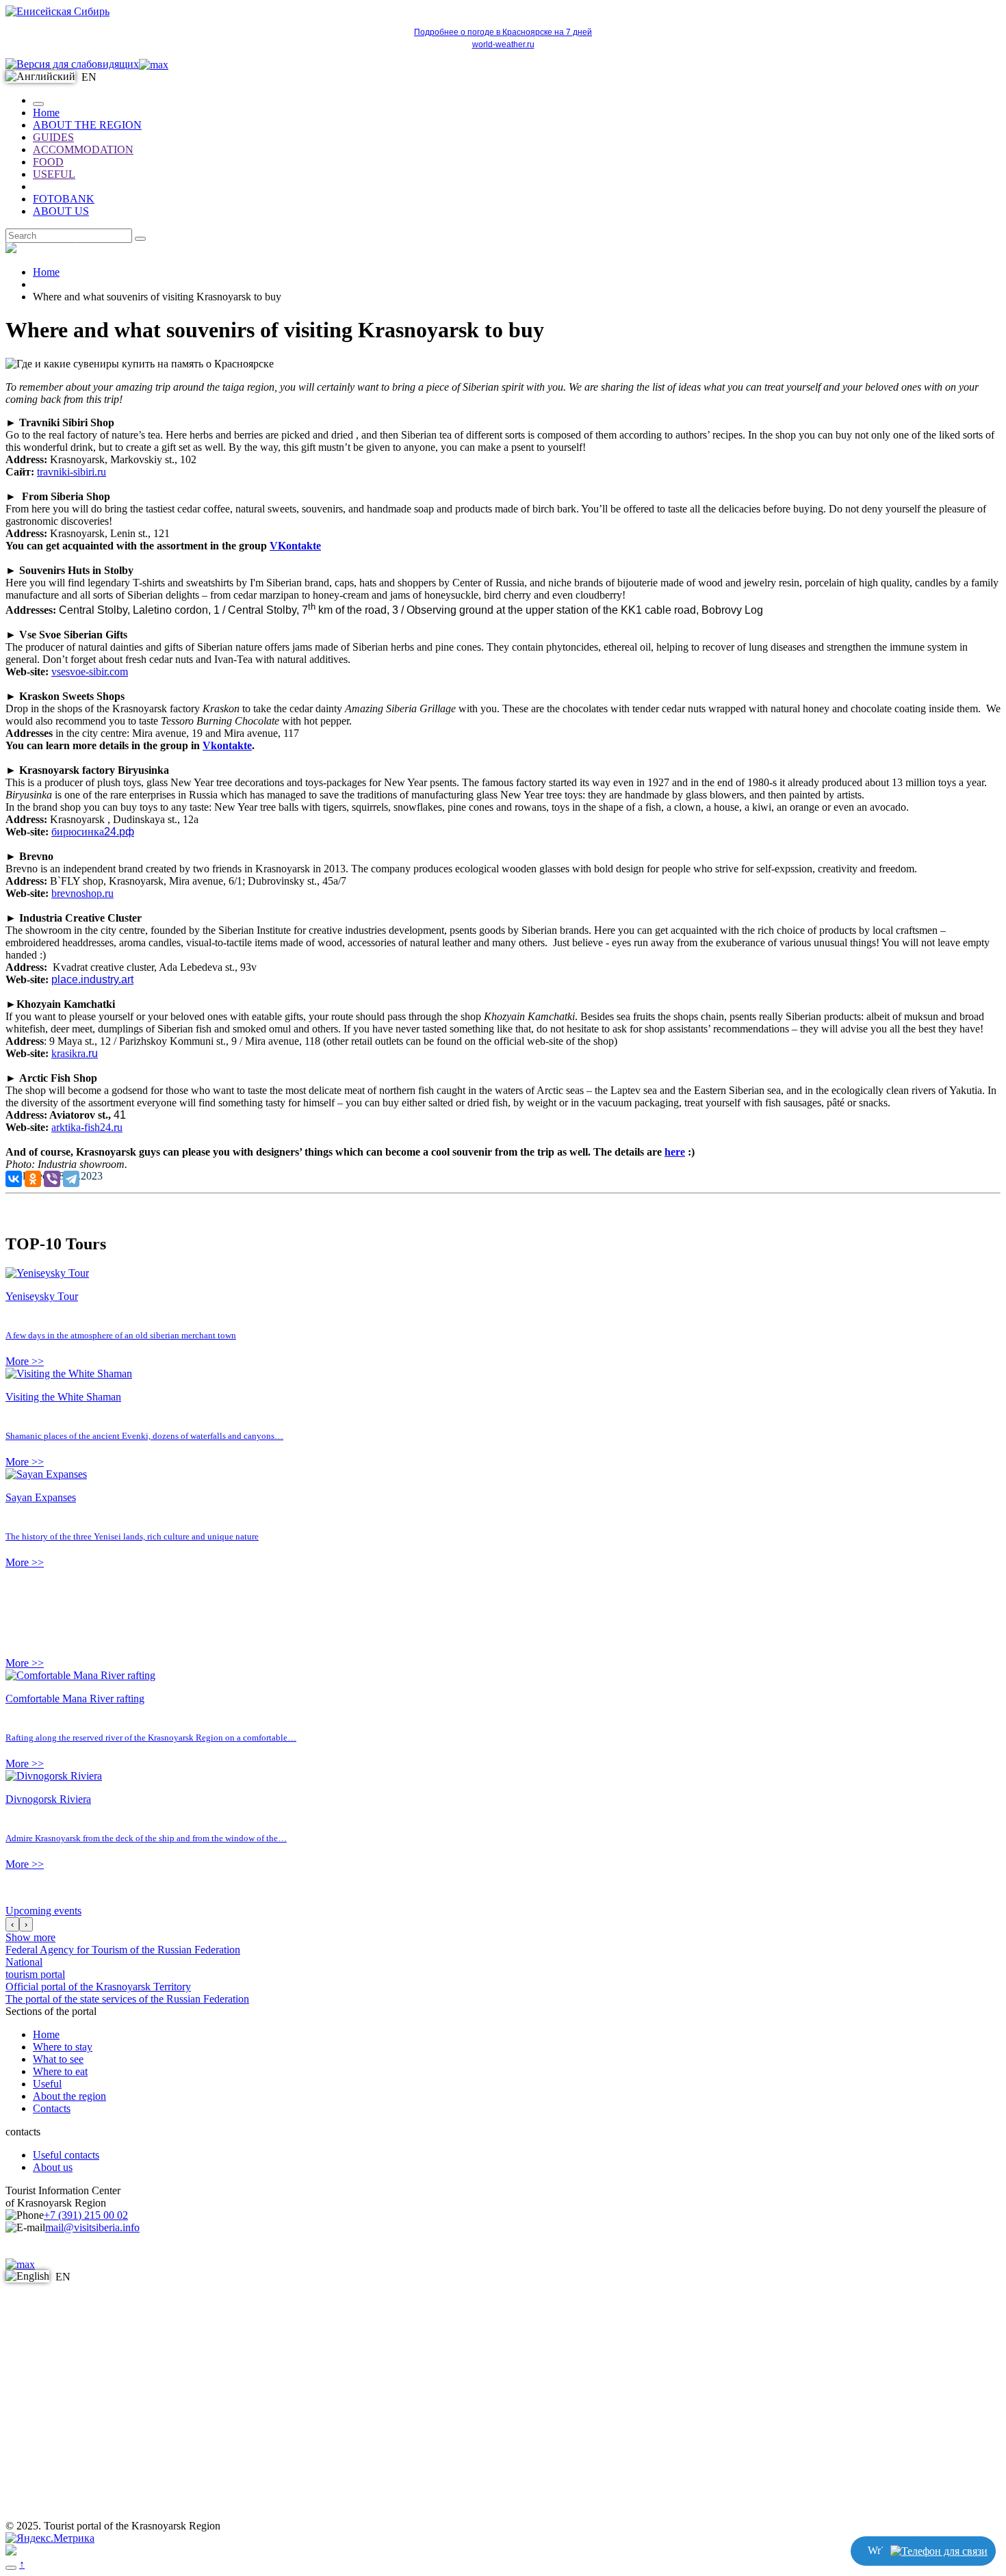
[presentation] (12, 1924)
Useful (47, 2084)
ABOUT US (61, 211)
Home (46, 113)
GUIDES (53, 137)
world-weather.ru (503, 44)
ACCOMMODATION (83, 149)
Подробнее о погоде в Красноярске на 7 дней (503, 32)
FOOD (48, 162)
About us (53, 2167)
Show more (30, 1937)
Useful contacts (66, 2155)
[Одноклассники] (33, 1179)
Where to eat (60, 2071)
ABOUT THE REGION (87, 125)
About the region (69, 2096)
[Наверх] (11, 2568)
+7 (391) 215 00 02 (86, 2215)
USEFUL (54, 174)
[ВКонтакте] (14, 1179)
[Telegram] (71, 1179)
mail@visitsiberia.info (92, 2227)
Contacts (52, 2108)
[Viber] (52, 1179)
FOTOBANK (64, 199)
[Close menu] (38, 104)
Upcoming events (43, 1911)
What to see (58, 2059)
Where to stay (63, 2047)
